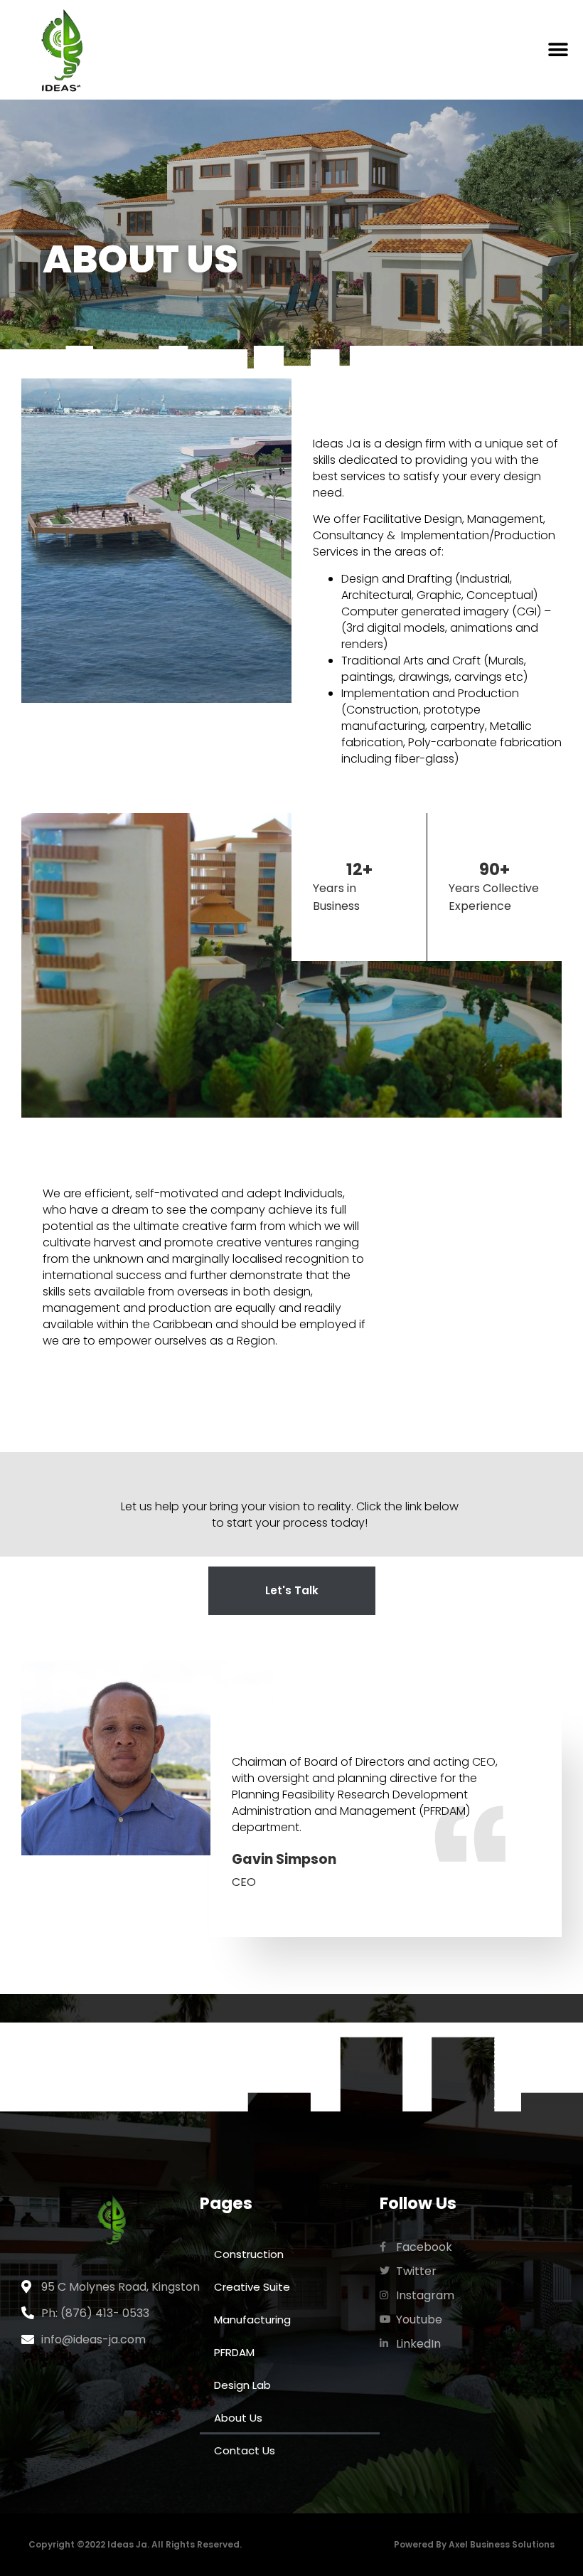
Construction (249, 2254)
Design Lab (242, 2385)
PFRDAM (234, 2352)
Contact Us (245, 2450)
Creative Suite (252, 2287)
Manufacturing (252, 2320)
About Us (238, 2418)
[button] (558, 50)
